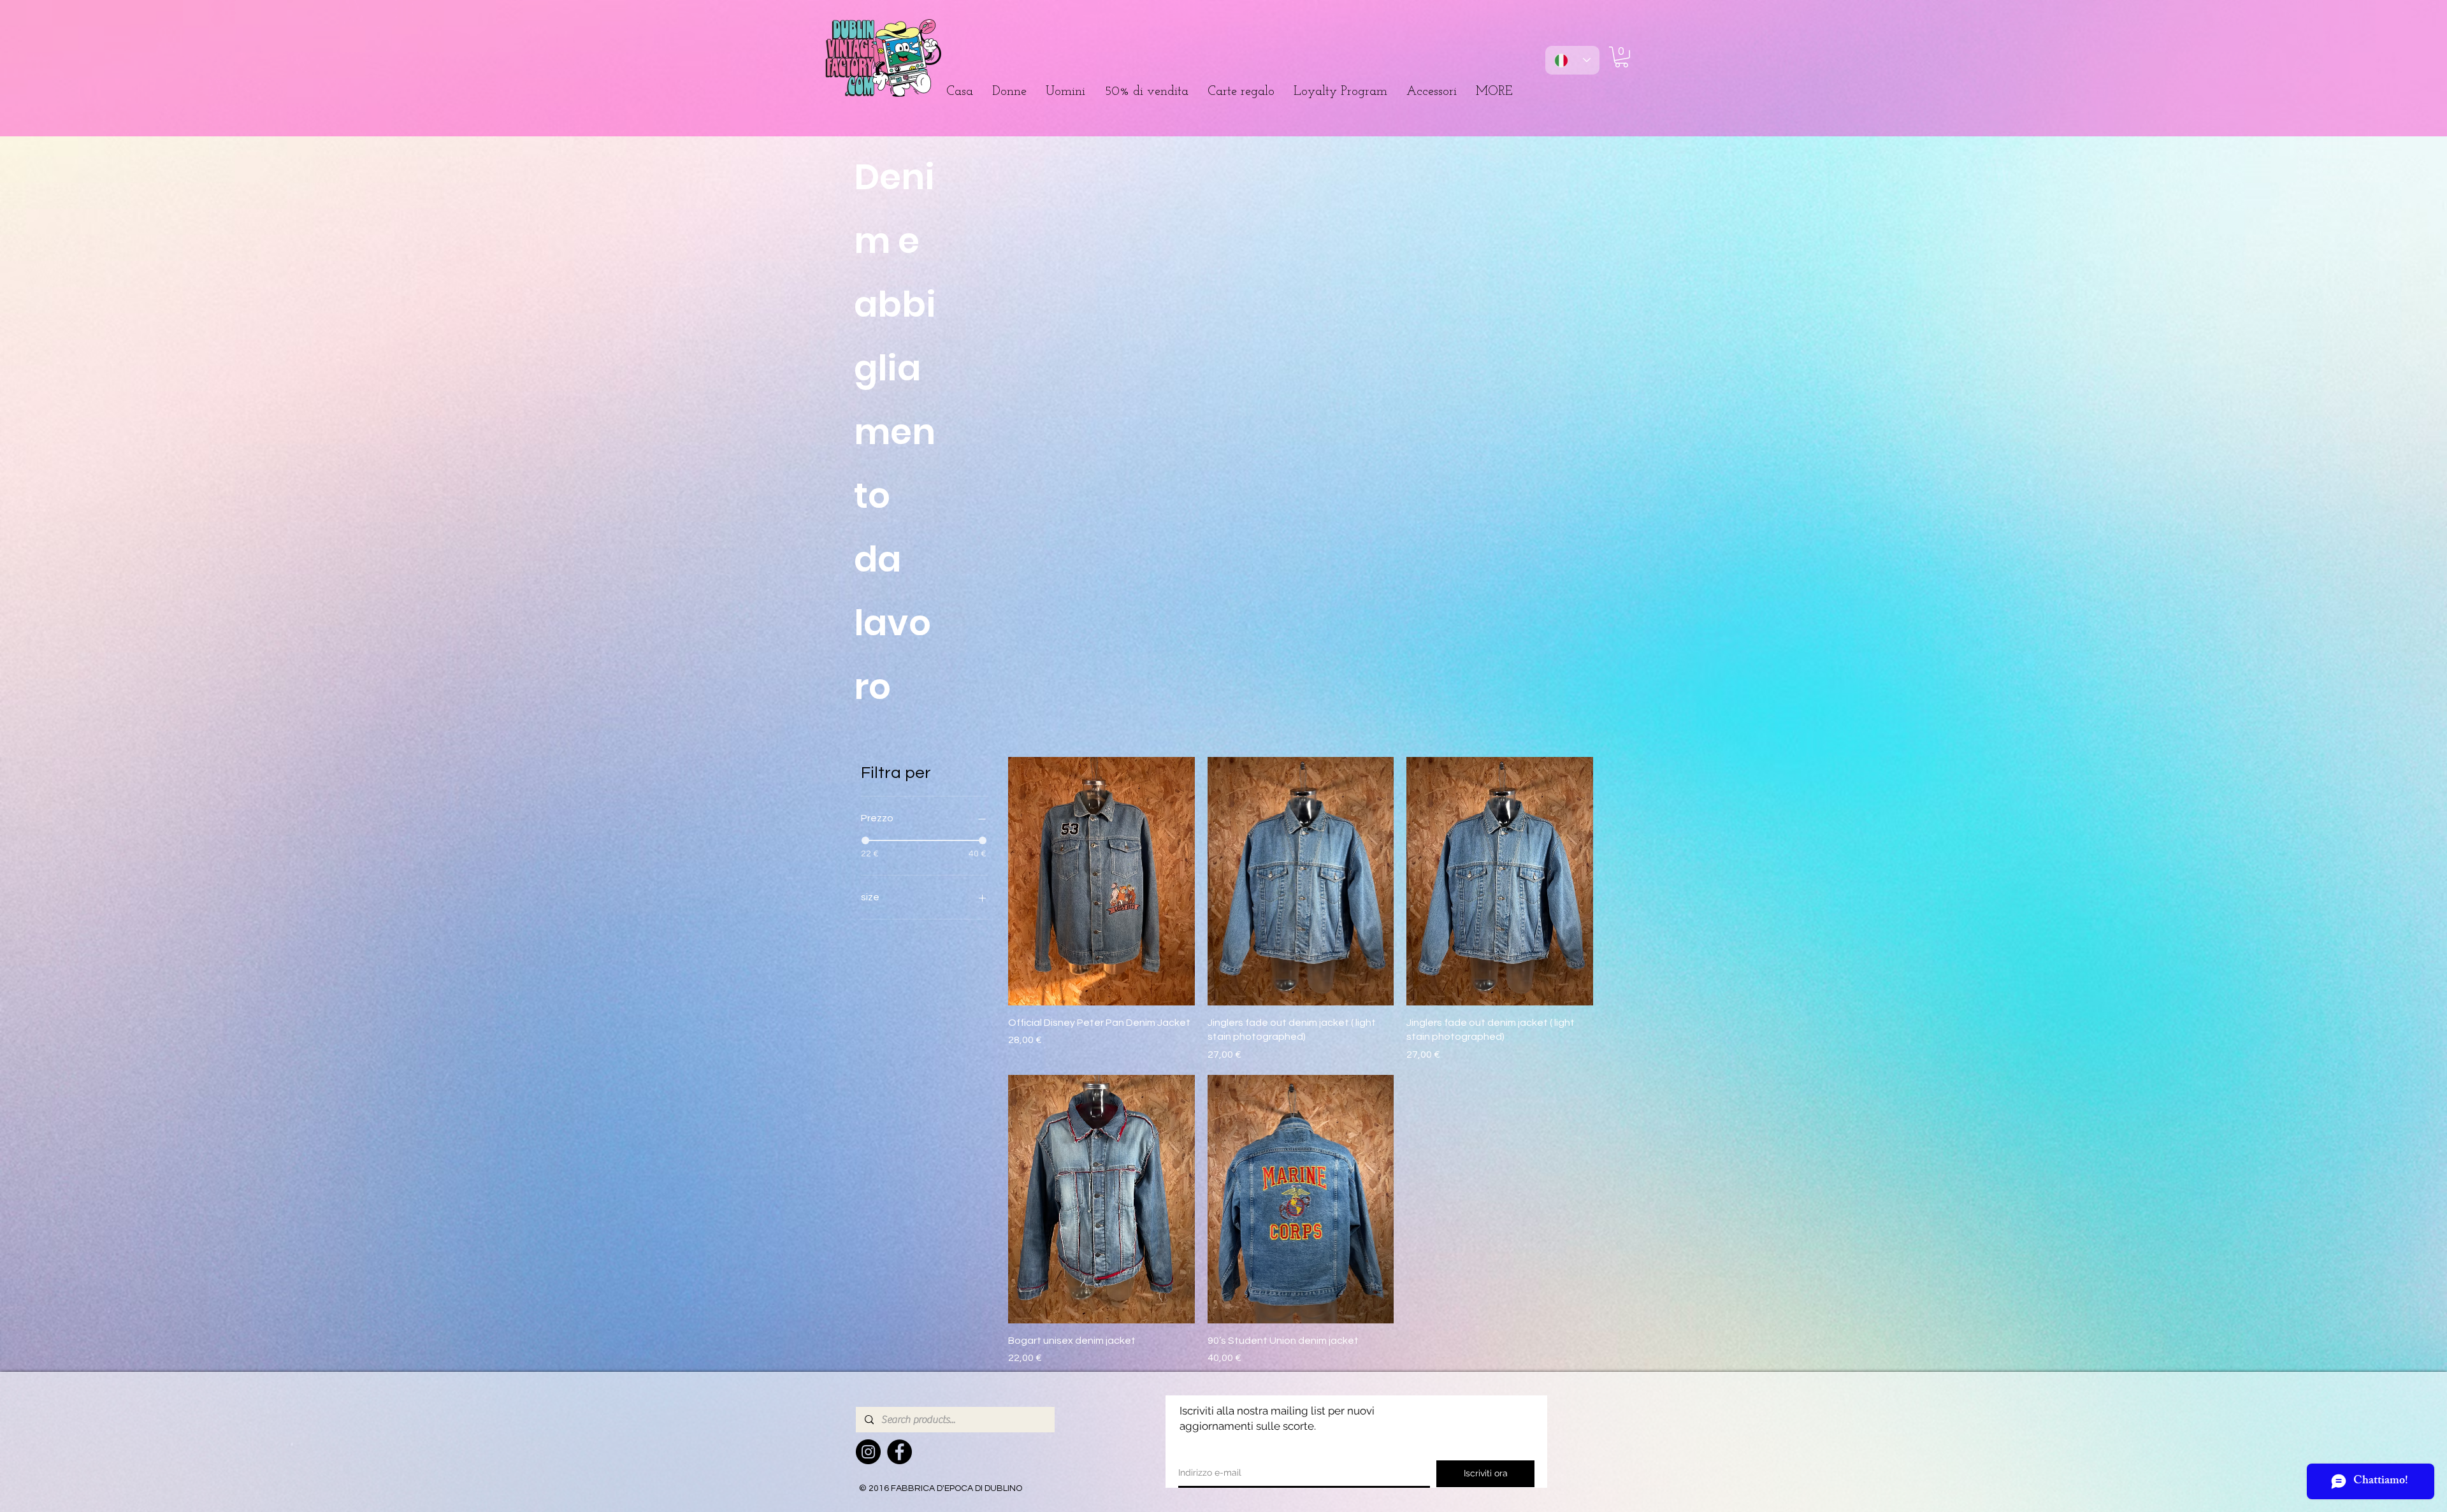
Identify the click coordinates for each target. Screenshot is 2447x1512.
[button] (1009, 92)
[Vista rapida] (1101, 881)
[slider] (865, 840)
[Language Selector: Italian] (1572, 60)
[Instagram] (868, 1452)
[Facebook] (899, 1452)
